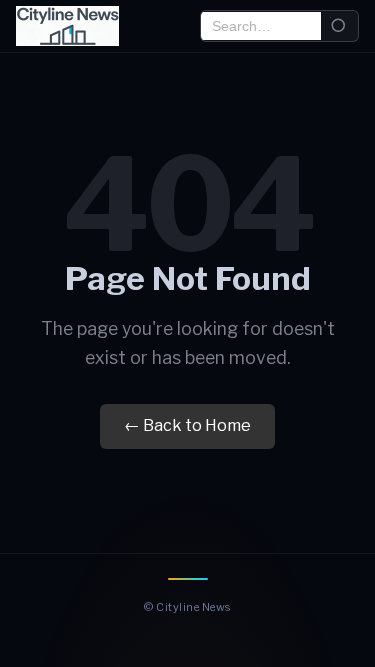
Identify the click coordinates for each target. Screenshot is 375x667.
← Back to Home (187, 425)
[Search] (339, 26)
